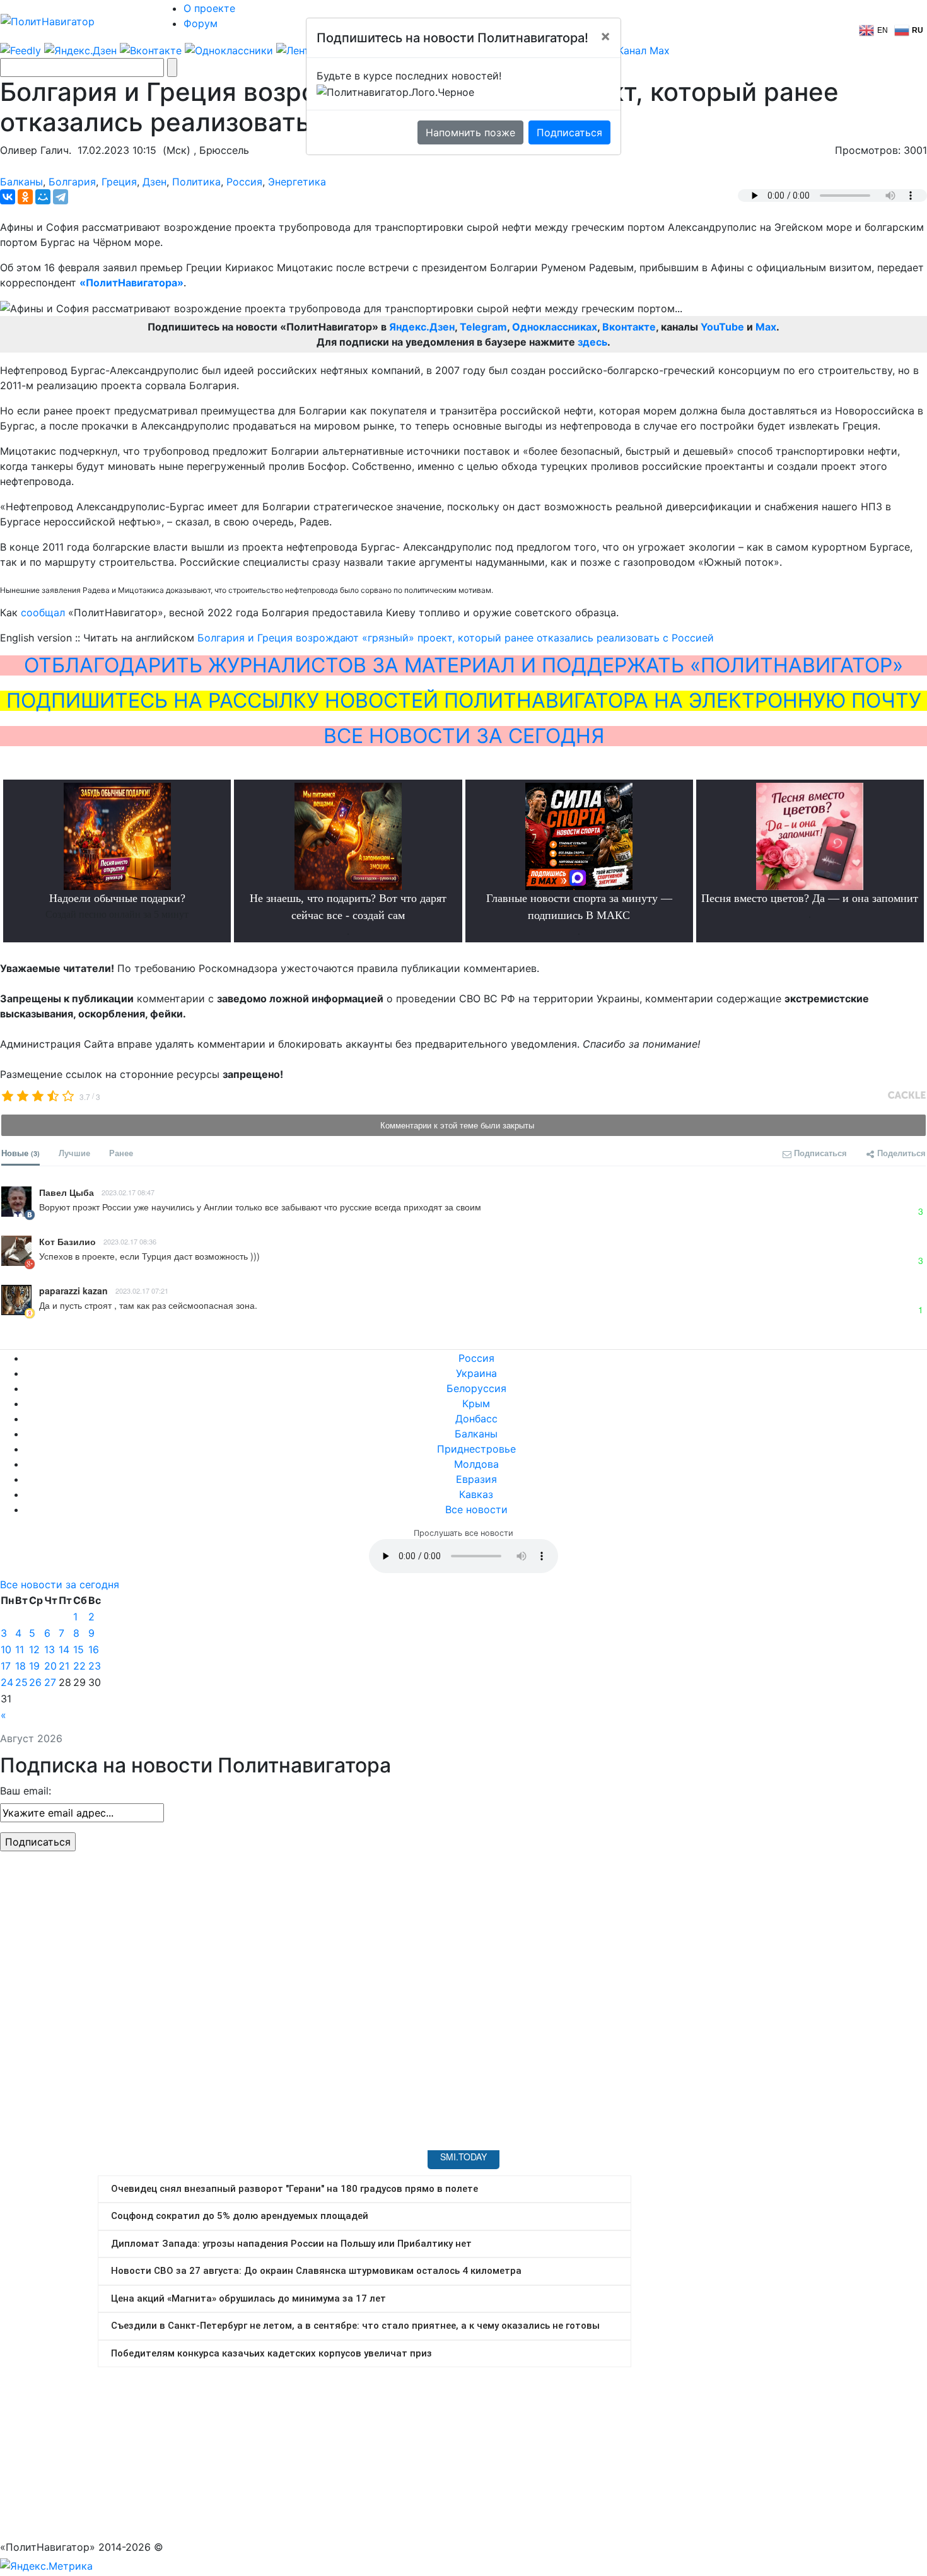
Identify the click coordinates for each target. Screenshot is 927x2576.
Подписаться (569, 132)
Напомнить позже (470, 132)
